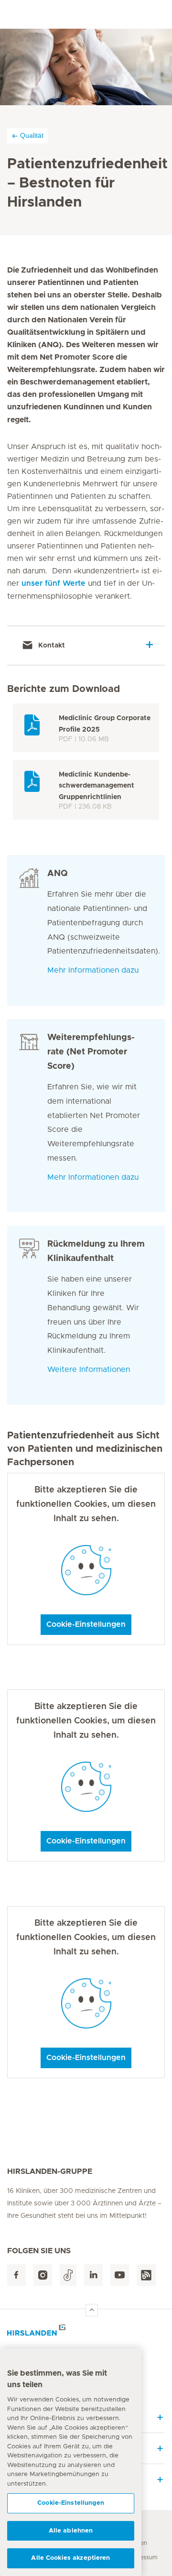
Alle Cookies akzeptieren (70, 2558)
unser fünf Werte (54, 583)
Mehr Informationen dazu (93, 970)
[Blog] (146, 2275)
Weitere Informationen (89, 1370)
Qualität (32, 135)
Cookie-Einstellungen (86, 1624)
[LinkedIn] (93, 2275)
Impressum (142, 2557)
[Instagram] (43, 2275)
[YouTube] (120, 2275)
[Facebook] (16, 2275)
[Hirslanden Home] (86, 2333)
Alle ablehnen (71, 2531)
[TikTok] (68, 2275)
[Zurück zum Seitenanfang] (92, 2310)
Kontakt (51, 645)
